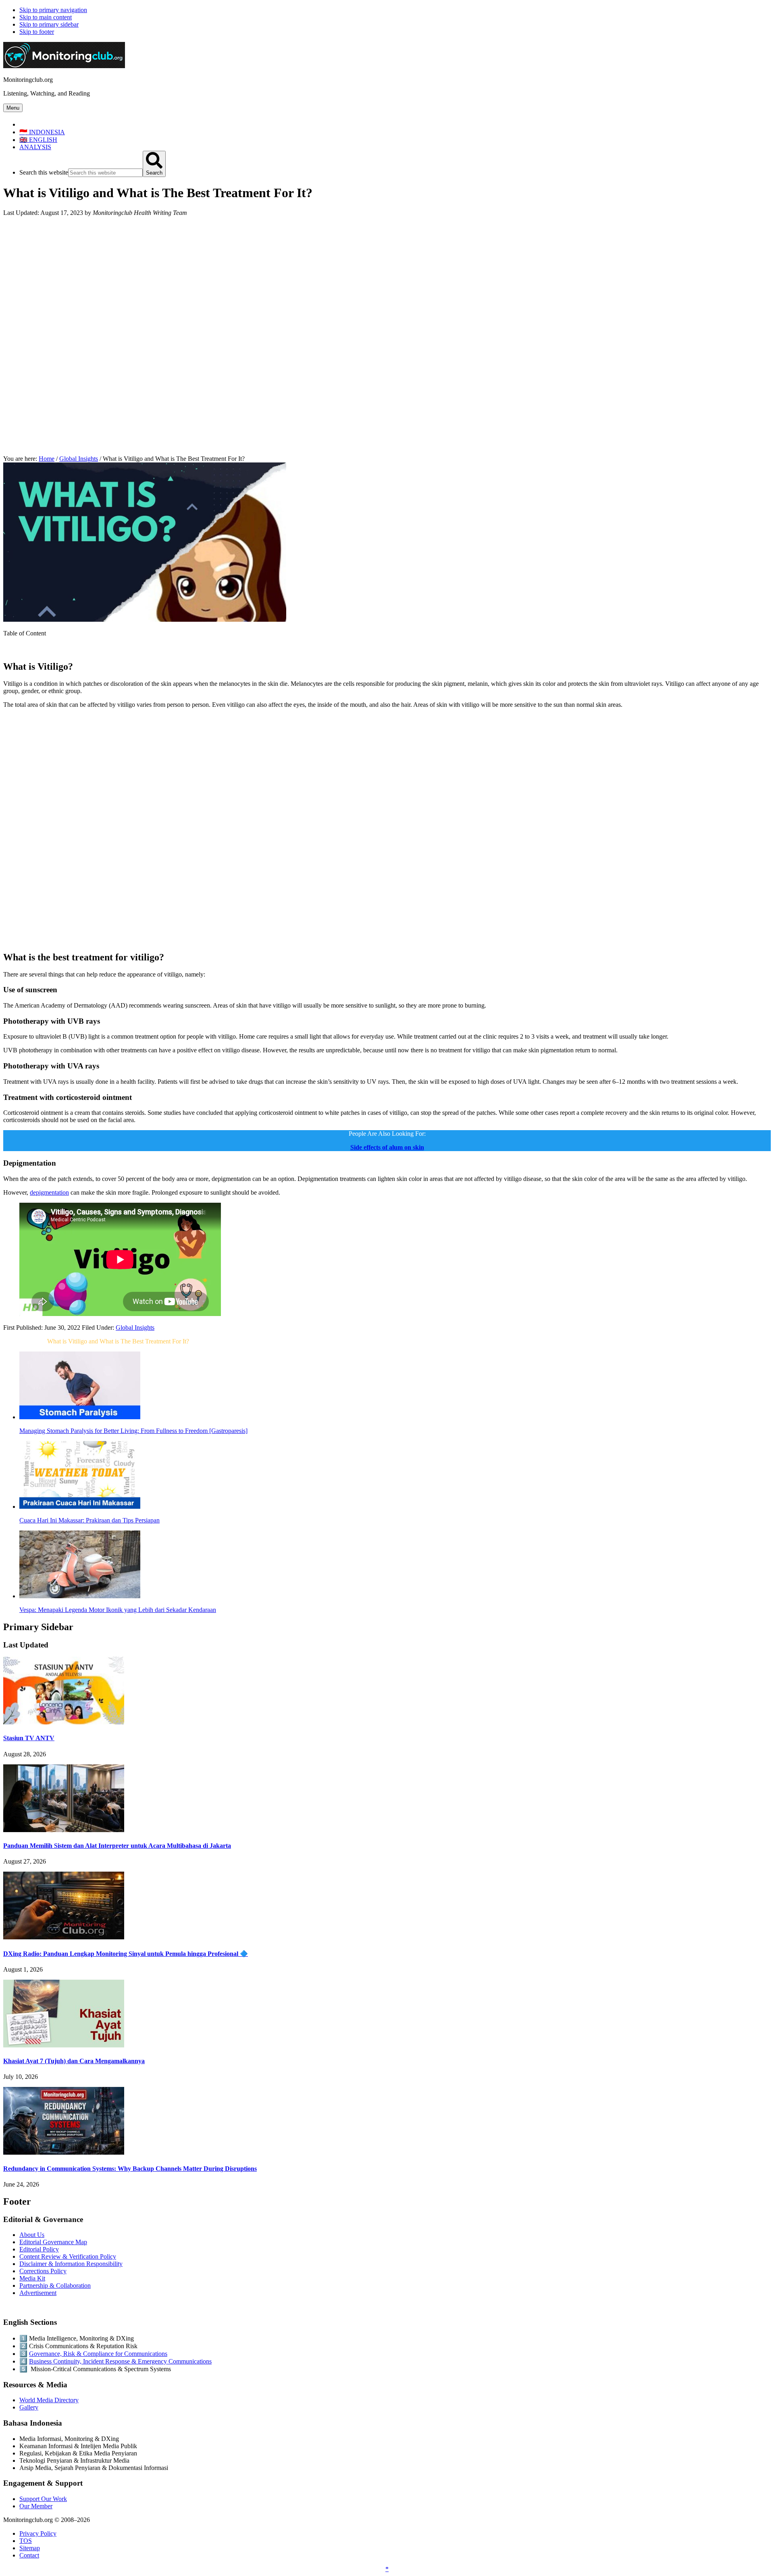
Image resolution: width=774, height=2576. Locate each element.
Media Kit (32, 2278)
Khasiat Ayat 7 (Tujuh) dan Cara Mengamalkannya (74, 2061)
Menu (13, 108)
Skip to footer (37, 32)
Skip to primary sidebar (49, 24)
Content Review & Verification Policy (68, 2256)
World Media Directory (49, 2400)
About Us (32, 2235)
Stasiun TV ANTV (29, 1738)
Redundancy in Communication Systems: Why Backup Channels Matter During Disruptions (130, 2169)
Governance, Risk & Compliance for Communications (98, 2354)
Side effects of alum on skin (387, 1147)
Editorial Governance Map (53, 2242)
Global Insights (135, 1328)
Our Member (36, 2506)
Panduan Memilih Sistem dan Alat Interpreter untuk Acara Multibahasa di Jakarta (117, 1846)
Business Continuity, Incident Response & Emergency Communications (120, 2361)
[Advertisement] (387, 279)
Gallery (29, 2407)
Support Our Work (43, 2499)
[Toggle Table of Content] (9, 649)
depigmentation (49, 1192)
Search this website (44, 172)
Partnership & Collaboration (55, 2285)
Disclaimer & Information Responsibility (71, 2264)
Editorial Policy (39, 2249)
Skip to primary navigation (53, 10)
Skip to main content (46, 17)
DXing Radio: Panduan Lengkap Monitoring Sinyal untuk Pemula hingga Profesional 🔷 (126, 1954)
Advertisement (38, 2293)
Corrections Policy (43, 2271)
